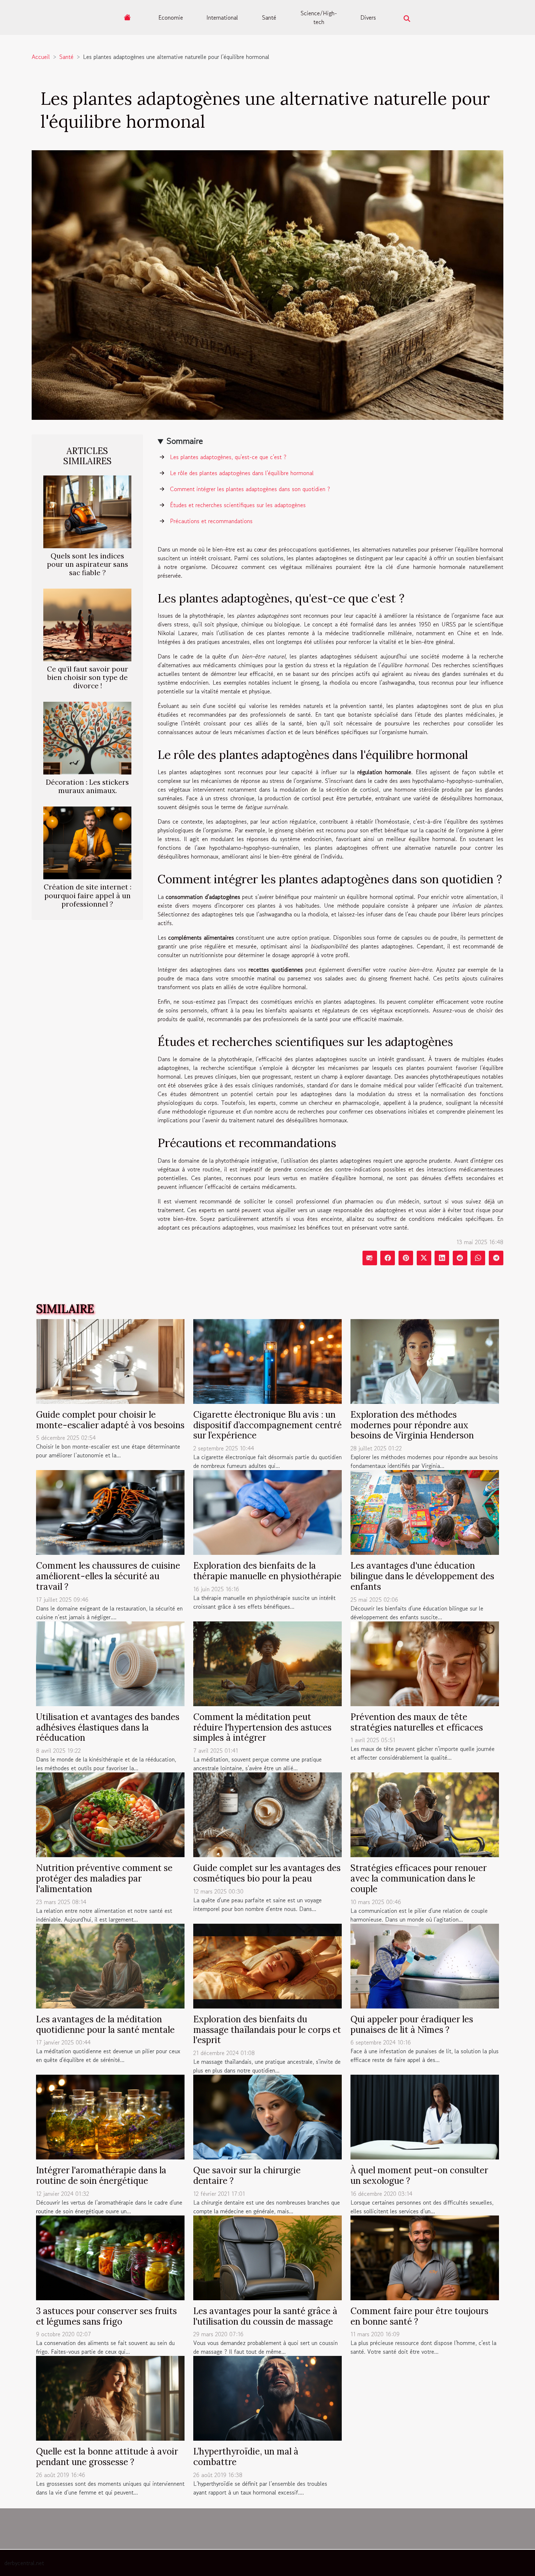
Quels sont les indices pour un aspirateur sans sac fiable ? (88, 564)
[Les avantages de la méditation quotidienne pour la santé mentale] (110, 1965)
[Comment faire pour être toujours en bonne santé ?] (425, 2257)
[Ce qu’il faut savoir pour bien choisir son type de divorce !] (87, 624)
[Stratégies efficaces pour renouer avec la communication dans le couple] (425, 1814)
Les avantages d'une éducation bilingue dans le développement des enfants (422, 1576)
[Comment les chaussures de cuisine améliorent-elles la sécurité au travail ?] (110, 1512)
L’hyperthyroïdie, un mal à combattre (246, 2457)
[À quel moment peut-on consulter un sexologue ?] (425, 2116)
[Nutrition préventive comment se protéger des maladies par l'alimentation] (110, 1814)
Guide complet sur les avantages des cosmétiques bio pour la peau (267, 1873)
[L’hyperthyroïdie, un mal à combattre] (267, 2397)
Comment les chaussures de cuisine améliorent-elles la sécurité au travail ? (108, 1576)
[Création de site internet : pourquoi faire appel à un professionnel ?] (87, 842)
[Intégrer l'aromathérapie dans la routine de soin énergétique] (110, 2116)
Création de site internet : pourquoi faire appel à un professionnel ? (88, 895)
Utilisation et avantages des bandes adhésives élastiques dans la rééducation (108, 1727)
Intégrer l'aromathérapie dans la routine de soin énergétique (101, 2175)
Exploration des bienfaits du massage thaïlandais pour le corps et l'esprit (267, 2030)
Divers (368, 17)
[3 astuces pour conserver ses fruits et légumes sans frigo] (110, 2257)
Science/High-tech (319, 17)
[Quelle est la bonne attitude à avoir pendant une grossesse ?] (110, 2397)
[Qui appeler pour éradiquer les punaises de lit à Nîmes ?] (425, 1965)
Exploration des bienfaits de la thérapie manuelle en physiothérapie (267, 1571)
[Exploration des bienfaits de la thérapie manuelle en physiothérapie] (267, 1512)
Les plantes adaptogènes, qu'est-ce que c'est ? (228, 457)
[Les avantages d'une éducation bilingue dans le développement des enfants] (425, 1512)
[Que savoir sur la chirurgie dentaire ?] (267, 2116)
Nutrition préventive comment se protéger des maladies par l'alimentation (104, 1878)
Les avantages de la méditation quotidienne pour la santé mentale (105, 2024)
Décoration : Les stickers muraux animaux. (87, 786)
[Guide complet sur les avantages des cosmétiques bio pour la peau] (267, 1814)
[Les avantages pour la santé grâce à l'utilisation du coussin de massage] (267, 2257)
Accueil (41, 57)
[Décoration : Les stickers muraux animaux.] (87, 737)
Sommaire (185, 441)
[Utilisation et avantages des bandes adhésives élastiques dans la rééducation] (110, 1663)
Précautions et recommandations (211, 521)
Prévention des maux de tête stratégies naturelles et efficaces (417, 1722)
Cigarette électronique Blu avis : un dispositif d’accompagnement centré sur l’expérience (267, 1425)
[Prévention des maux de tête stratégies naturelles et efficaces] (425, 1663)
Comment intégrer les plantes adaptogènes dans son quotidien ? (250, 489)
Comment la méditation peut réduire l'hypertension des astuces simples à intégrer (262, 1727)
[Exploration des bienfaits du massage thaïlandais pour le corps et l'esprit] (267, 1965)
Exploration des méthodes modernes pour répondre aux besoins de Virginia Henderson (412, 1425)
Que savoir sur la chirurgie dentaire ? (247, 2175)
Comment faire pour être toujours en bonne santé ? (419, 2316)
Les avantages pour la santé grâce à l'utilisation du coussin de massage (265, 2316)
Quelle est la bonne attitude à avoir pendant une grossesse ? (107, 2457)
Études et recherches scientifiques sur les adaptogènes (238, 505)
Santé (269, 17)
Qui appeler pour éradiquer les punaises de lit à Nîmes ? (412, 2024)
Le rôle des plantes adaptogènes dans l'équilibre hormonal (242, 473)
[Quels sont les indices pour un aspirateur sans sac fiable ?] (87, 511)
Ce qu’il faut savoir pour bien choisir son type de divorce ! (88, 677)
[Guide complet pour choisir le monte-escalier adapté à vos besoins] (110, 1360)
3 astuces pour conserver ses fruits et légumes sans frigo (106, 2316)
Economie (171, 17)
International (222, 17)
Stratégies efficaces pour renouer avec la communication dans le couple (419, 1878)
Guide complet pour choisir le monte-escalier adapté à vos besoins (110, 1420)
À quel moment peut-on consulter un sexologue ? (419, 2175)
